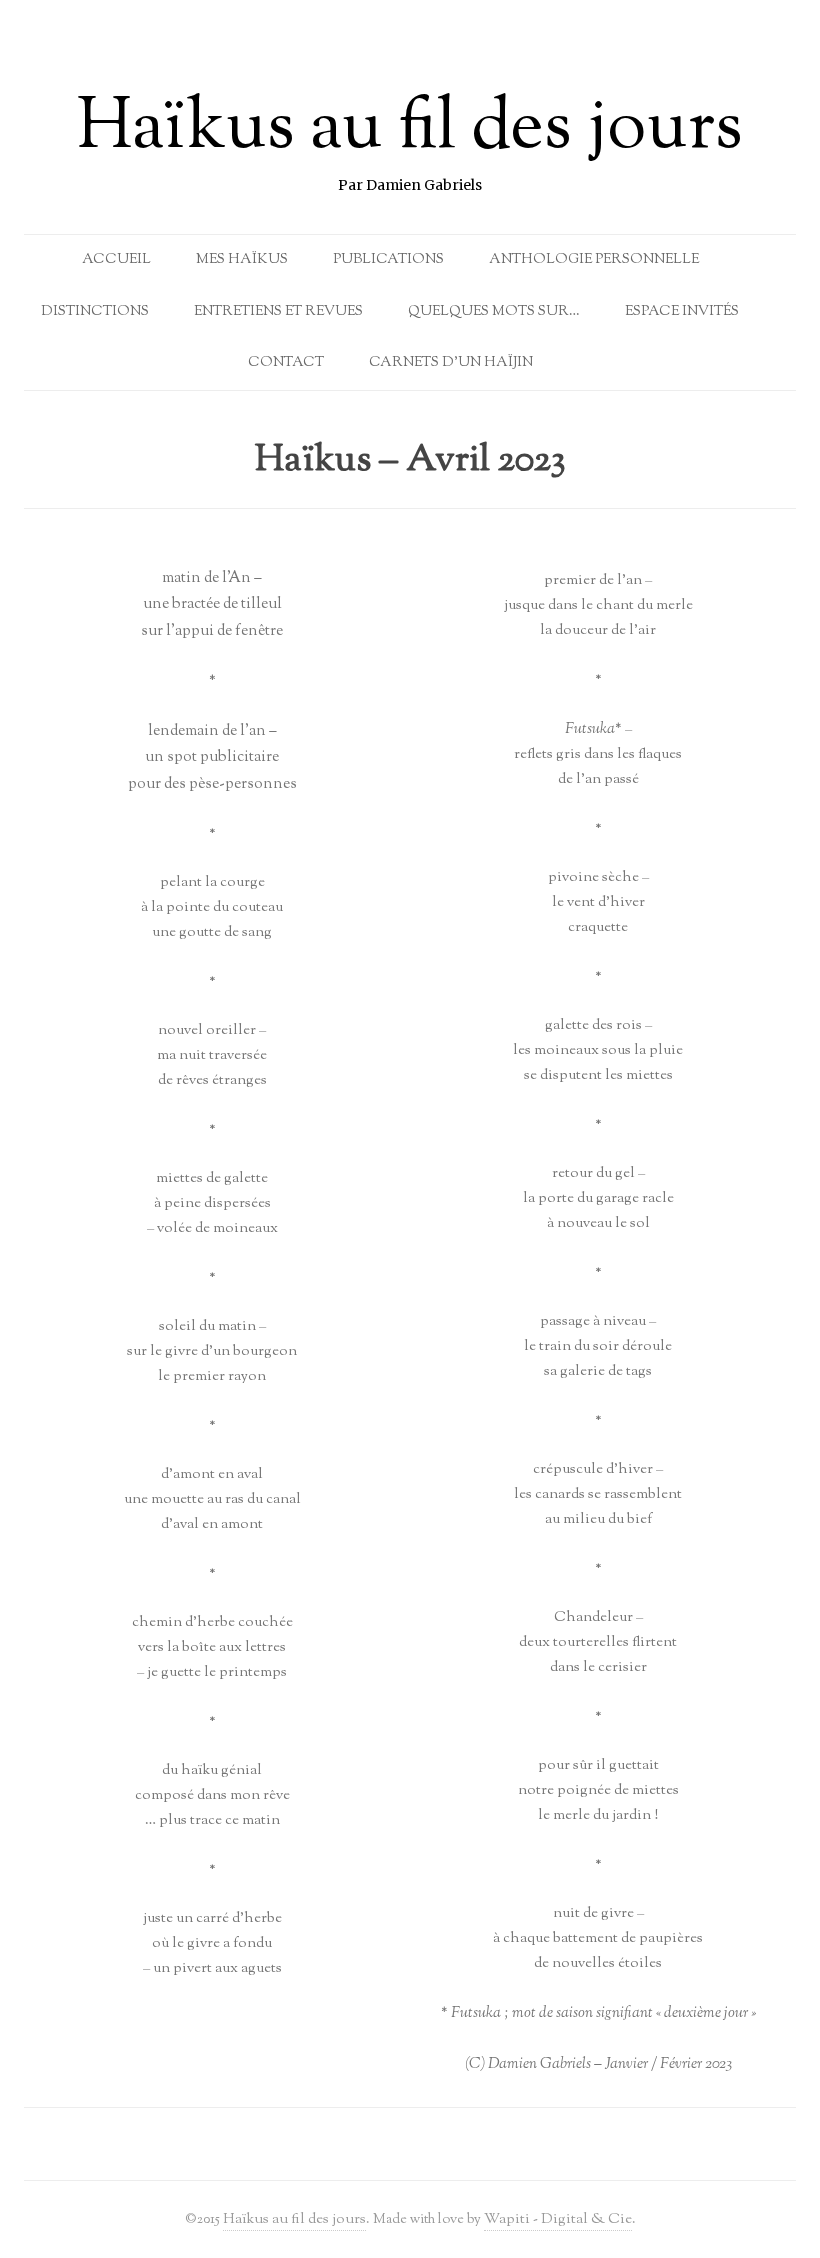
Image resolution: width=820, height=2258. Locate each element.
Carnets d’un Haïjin (451, 363)
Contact (286, 363)
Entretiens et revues (278, 312)
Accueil (116, 260)
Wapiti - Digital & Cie (558, 2219)
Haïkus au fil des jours (410, 129)
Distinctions (95, 312)
